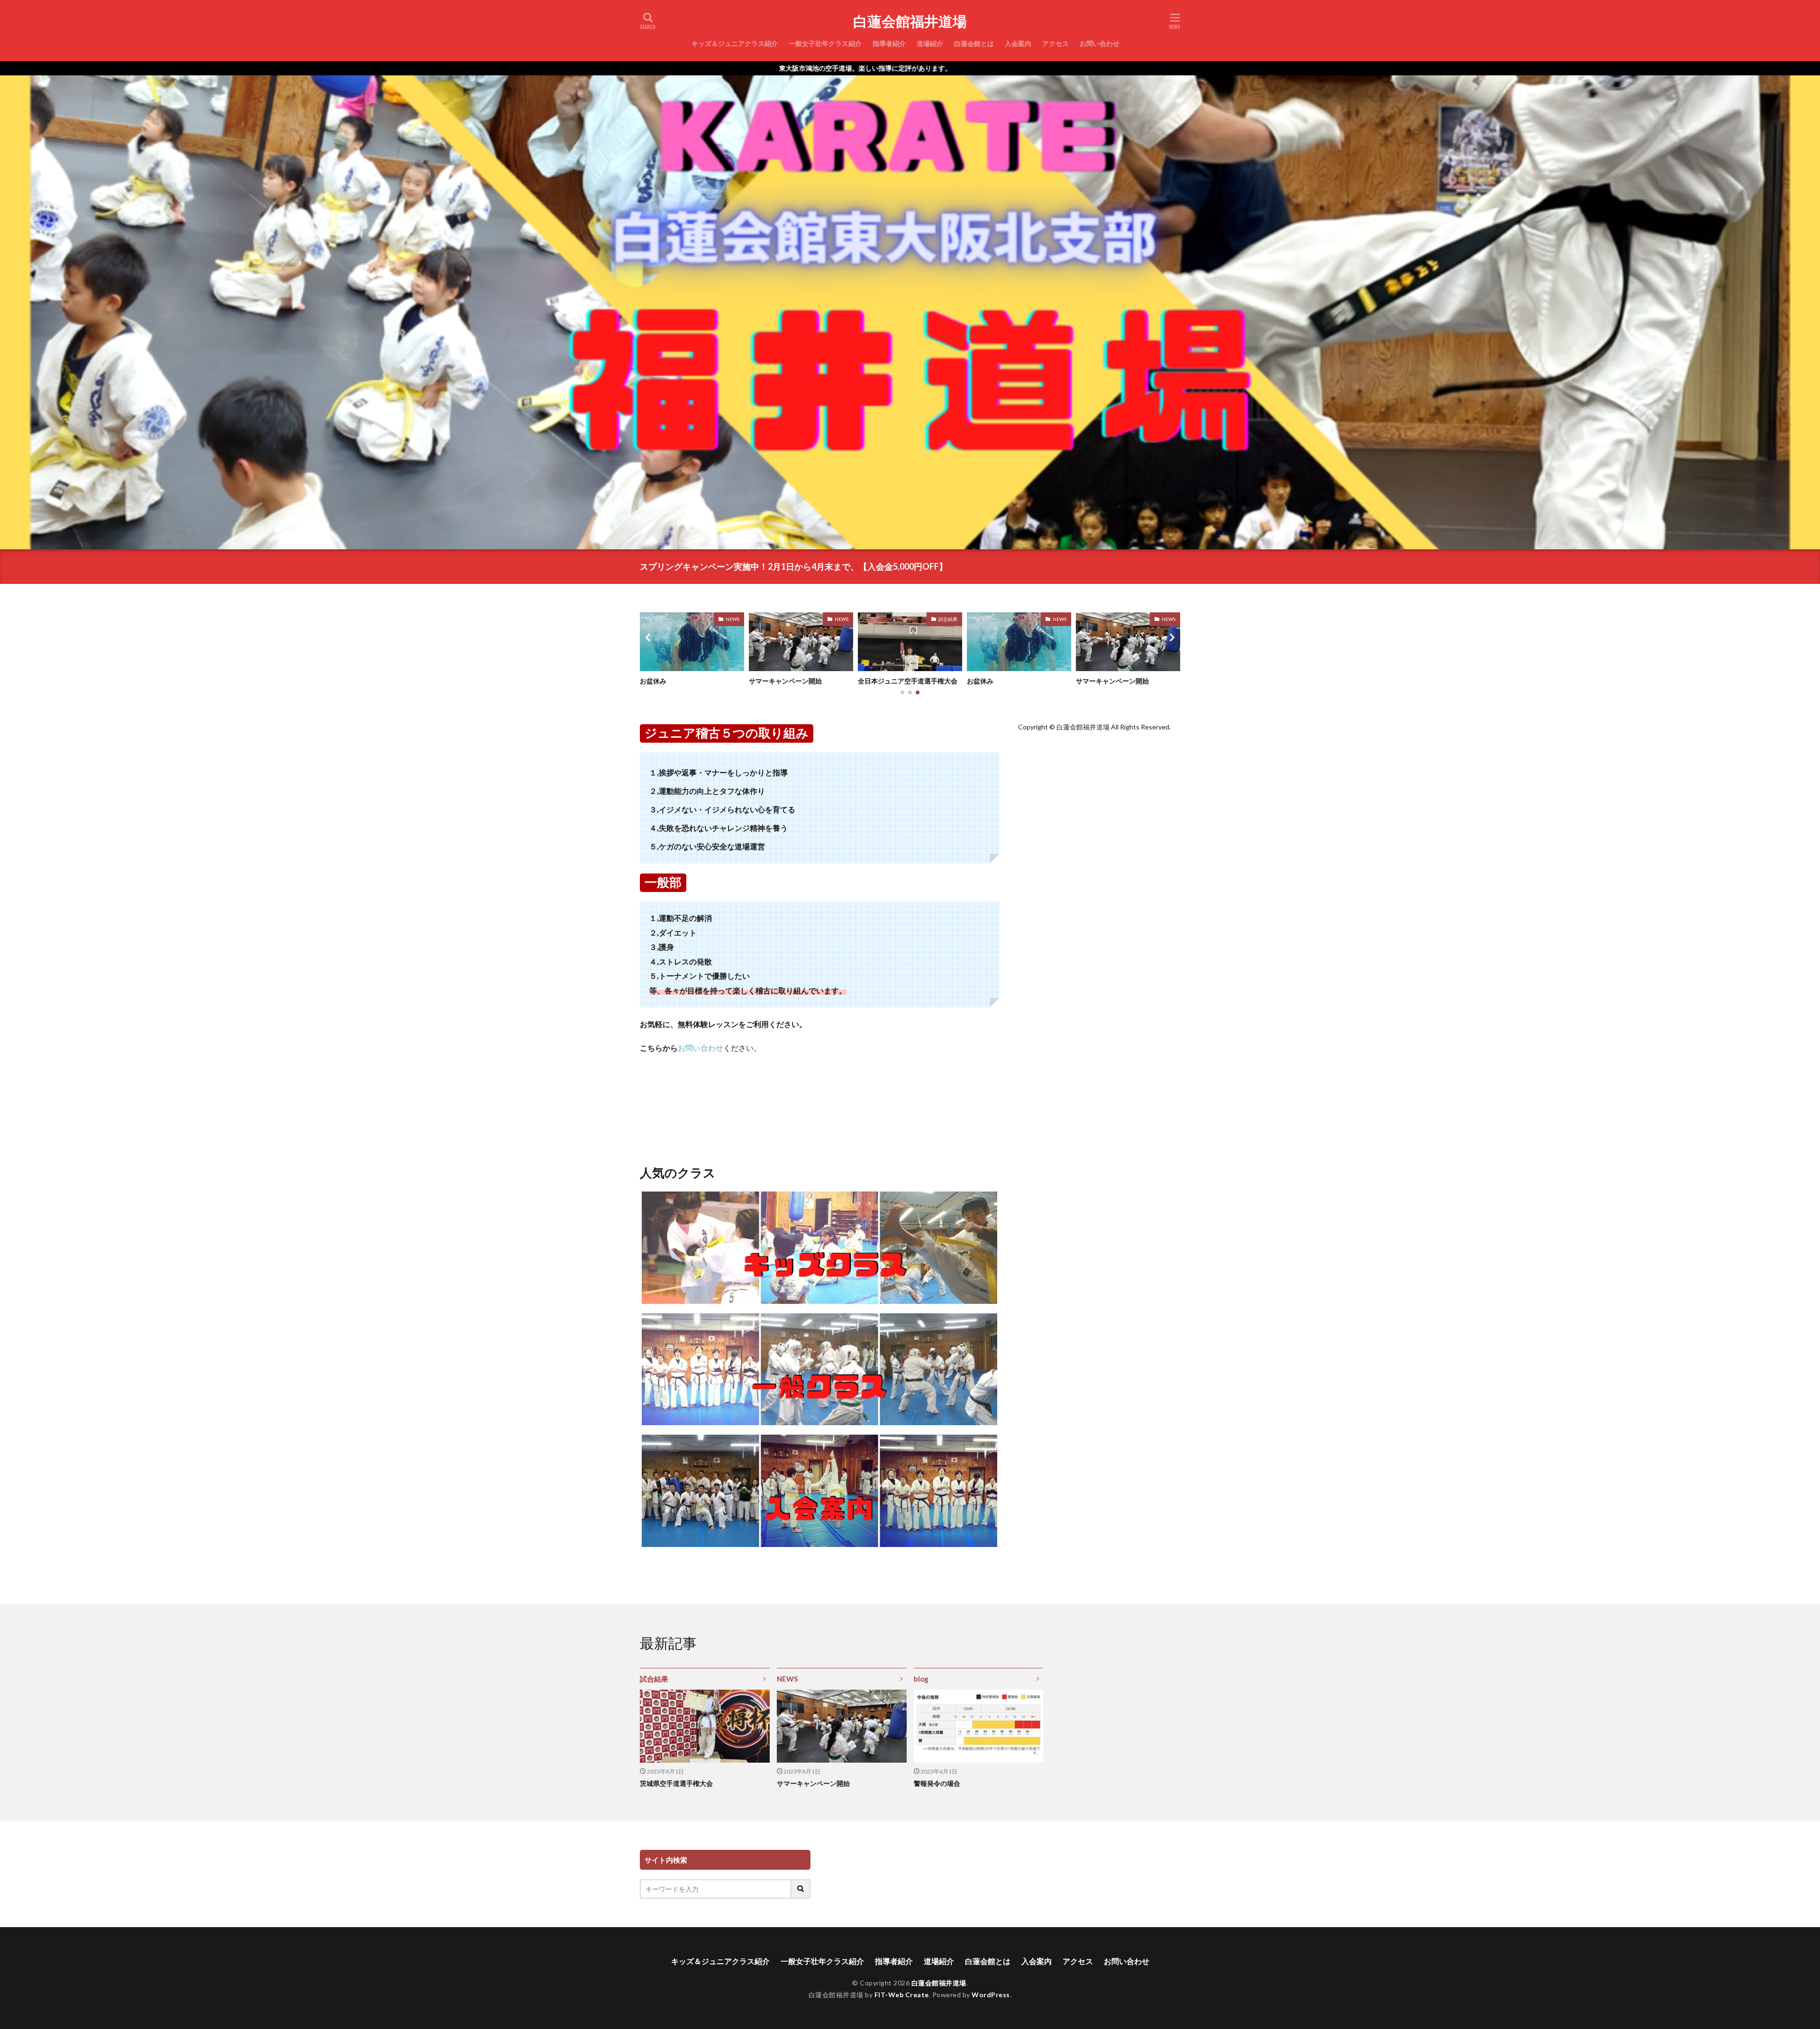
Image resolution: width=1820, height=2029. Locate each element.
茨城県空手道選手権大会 (676, 1783)
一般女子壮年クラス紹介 (825, 43)
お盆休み (762, 681)
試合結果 (1057, 619)
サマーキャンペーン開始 (894, 681)
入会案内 (1018, 43)
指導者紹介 (889, 43)
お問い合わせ (1100, 43)
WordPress (991, 1995)
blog (921, 1679)
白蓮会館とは (974, 43)
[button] (649, 637)
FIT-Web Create (902, 1995)
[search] (801, 1889)
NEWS (842, 619)
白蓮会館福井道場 (910, 21)
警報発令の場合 (937, 1783)
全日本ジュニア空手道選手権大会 (1017, 681)
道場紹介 (930, 43)
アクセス (1056, 43)
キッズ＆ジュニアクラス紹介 (735, 43)
